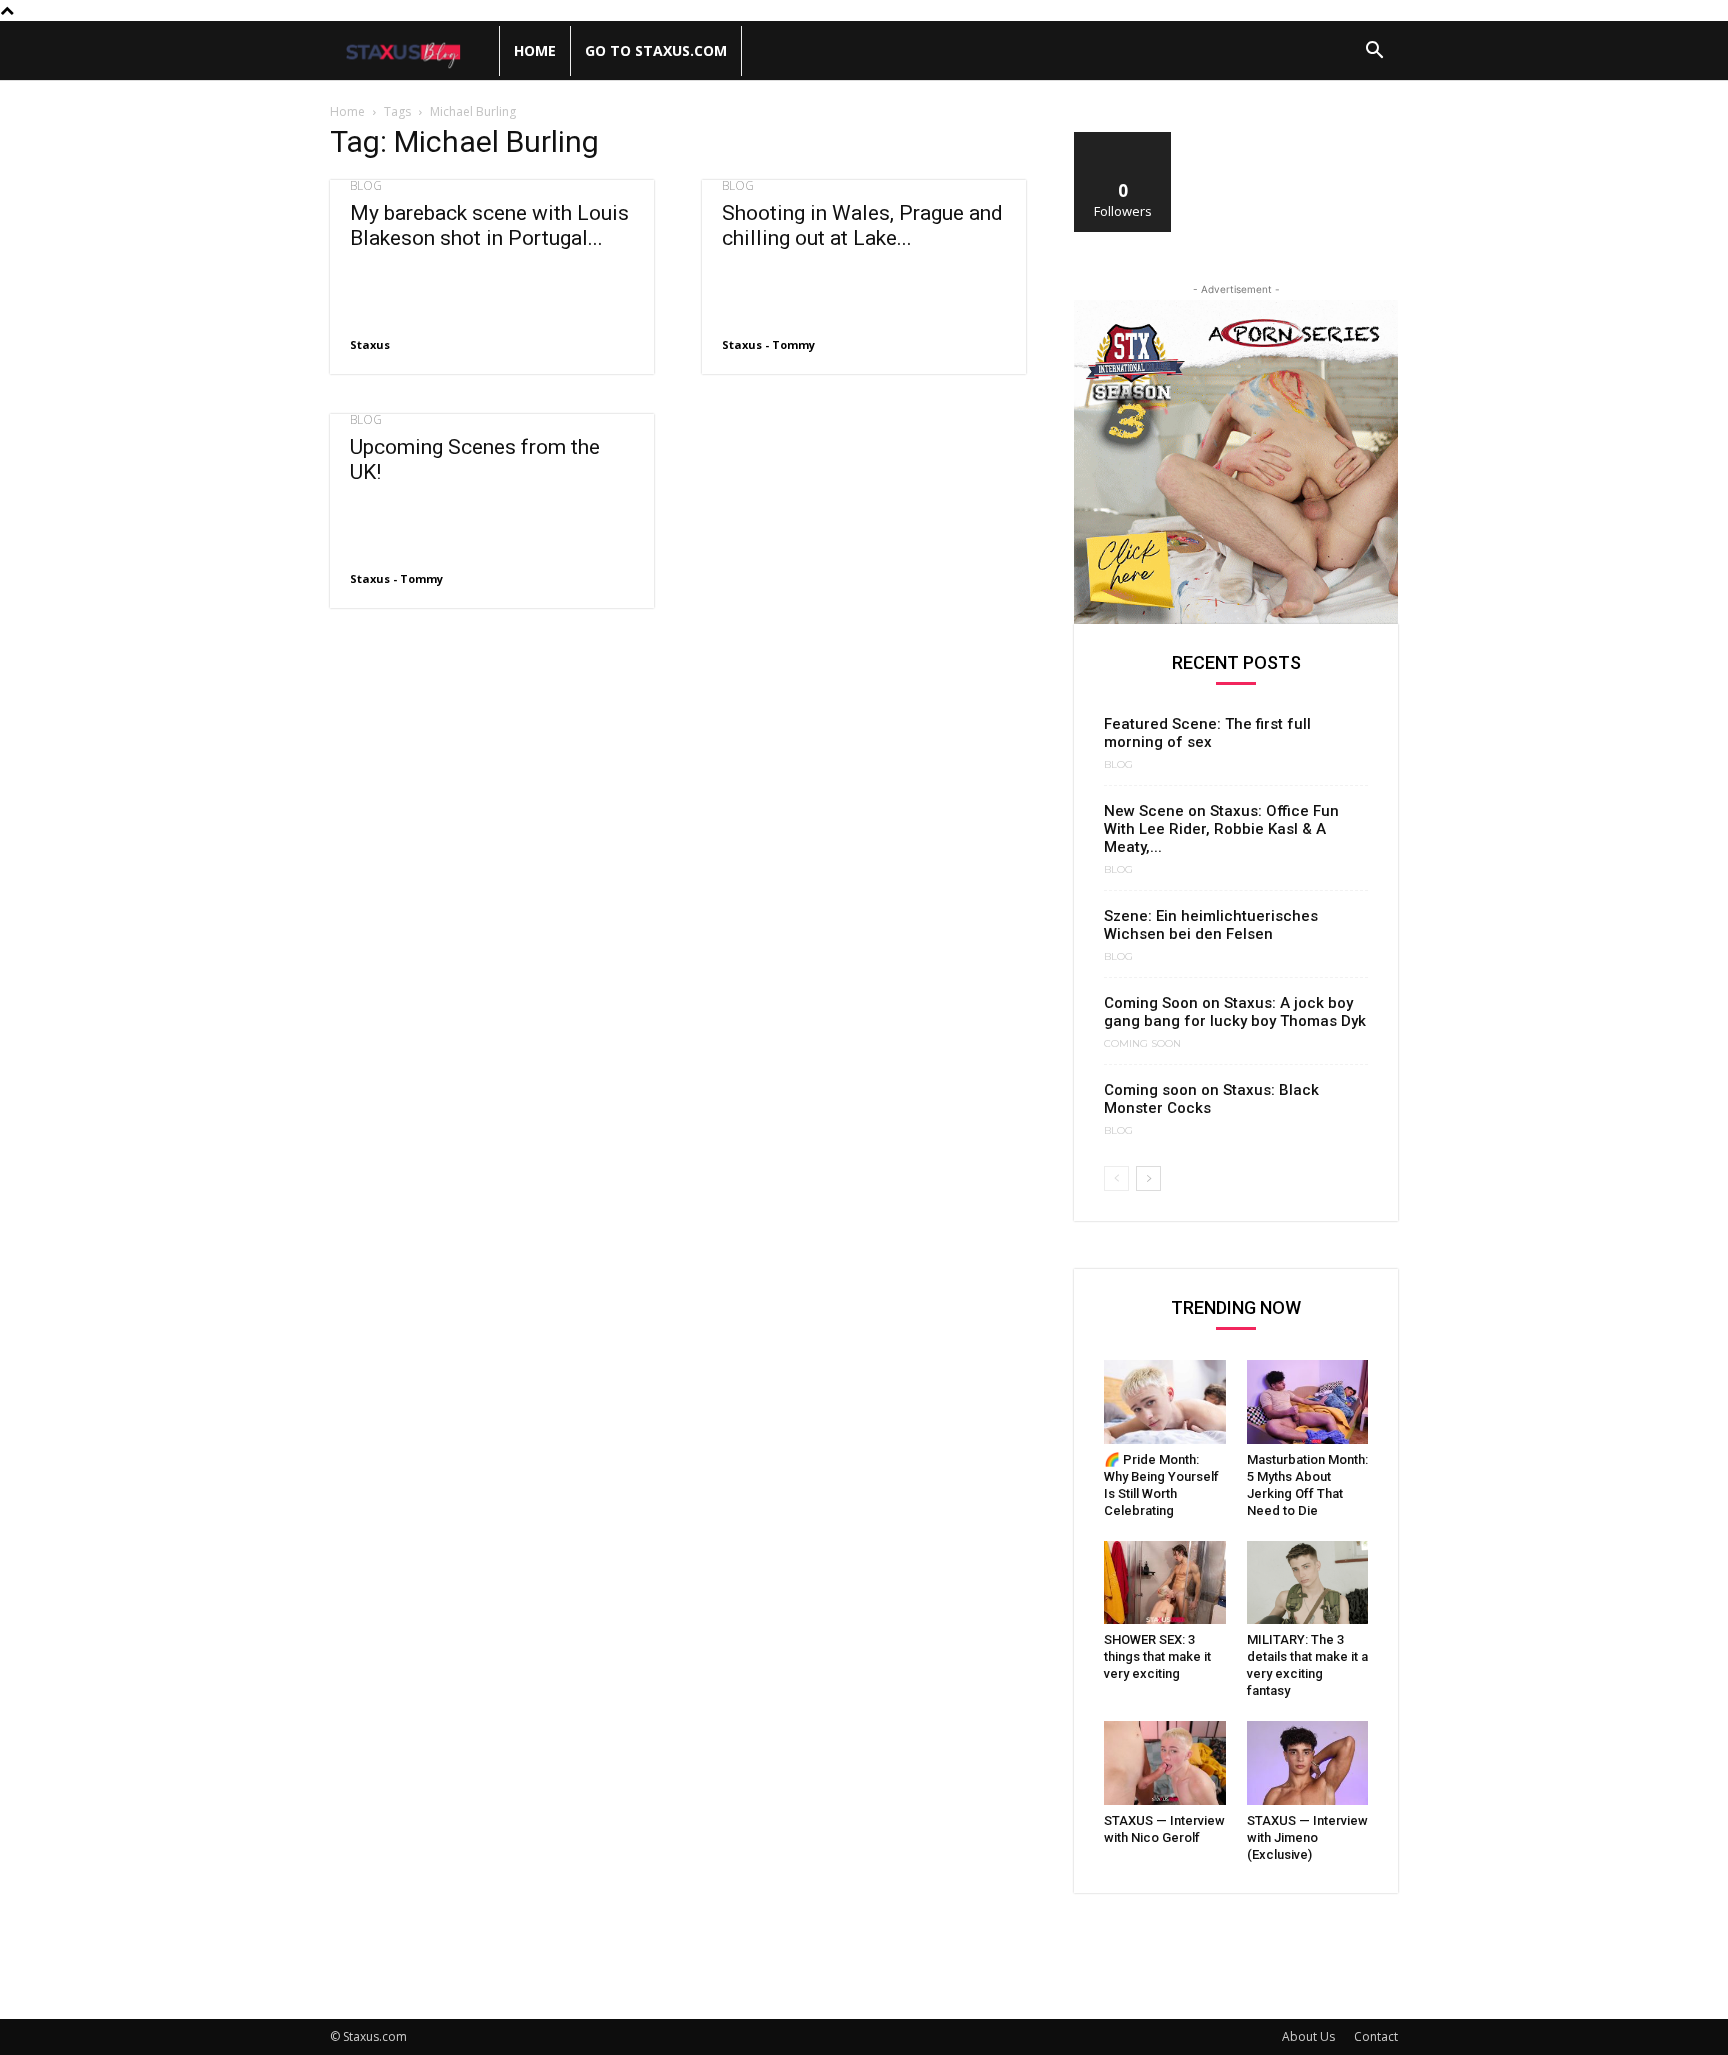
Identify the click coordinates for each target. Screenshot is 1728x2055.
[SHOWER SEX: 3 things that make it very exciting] (1165, 1583)
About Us (1308, 2036)
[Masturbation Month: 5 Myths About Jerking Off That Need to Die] (1308, 1402)
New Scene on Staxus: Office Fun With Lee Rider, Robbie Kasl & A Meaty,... (1221, 829)
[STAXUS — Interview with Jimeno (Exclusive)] (1308, 1763)
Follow (1123, 139)
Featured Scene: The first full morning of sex (1207, 733)
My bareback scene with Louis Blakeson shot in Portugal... (489, 225)
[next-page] (1148, 1178)
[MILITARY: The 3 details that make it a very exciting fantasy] (1308, 1583)
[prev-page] (1116, 1178)
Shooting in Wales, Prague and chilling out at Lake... (862, 225)
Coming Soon (1142, 1044)
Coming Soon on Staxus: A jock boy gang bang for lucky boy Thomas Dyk (1235, 1012)
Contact (1376, 2036)
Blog (366, 186)
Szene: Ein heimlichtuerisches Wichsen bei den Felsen (1211, 925)
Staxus (370, 344)
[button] (1374, 52)
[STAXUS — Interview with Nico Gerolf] (1165, 1763)
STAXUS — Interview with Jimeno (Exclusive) (1307, 1837)
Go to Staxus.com (656, 50)
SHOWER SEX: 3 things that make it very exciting (1157, 1656)
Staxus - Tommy (768, 344)
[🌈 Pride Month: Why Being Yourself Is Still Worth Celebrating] (1165, 1402)
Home (535, 50)
